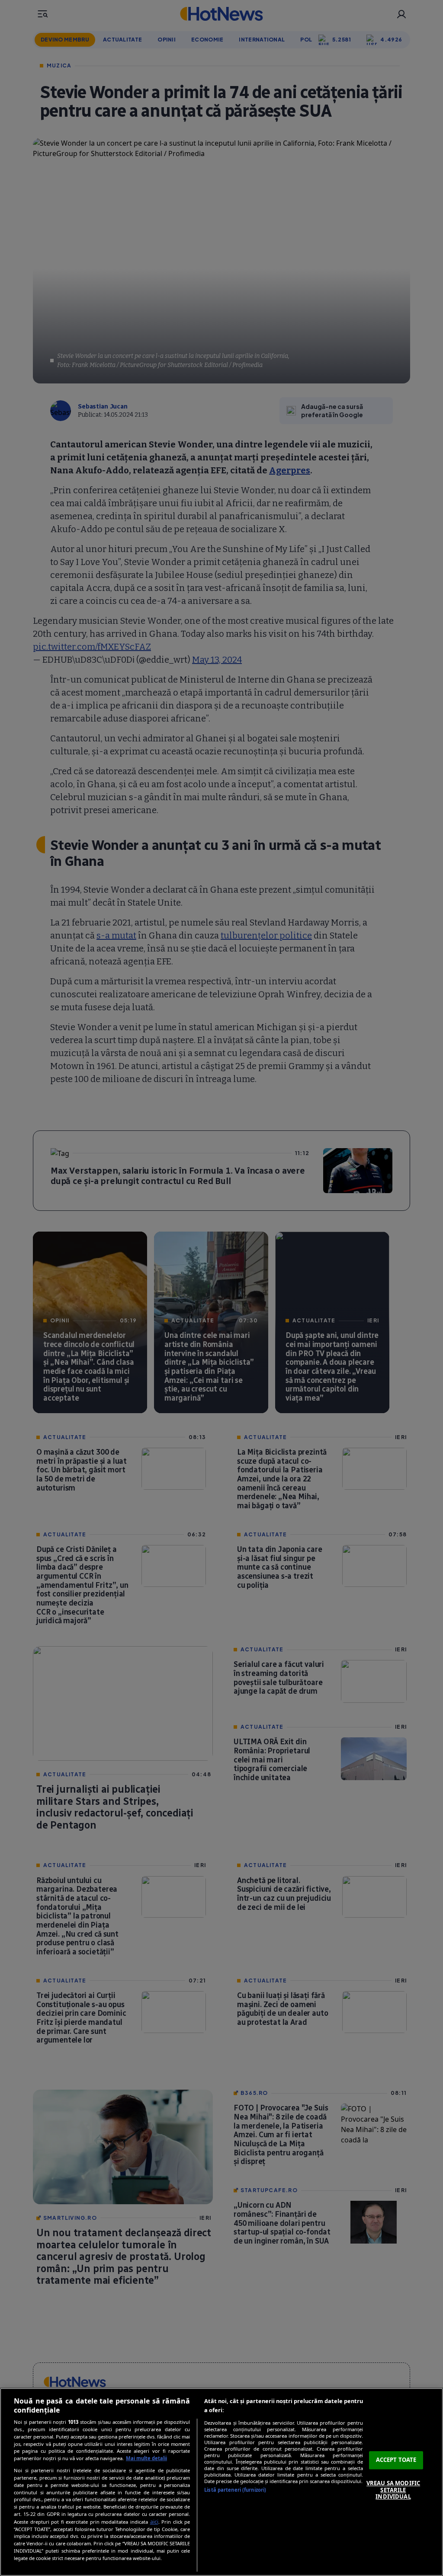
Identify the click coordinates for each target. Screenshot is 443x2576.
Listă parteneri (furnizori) (235, 2490)
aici (154, 2522)
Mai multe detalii (146, 2458)
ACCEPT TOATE (396, 2460)
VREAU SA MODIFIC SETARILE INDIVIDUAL (393, 2490)
